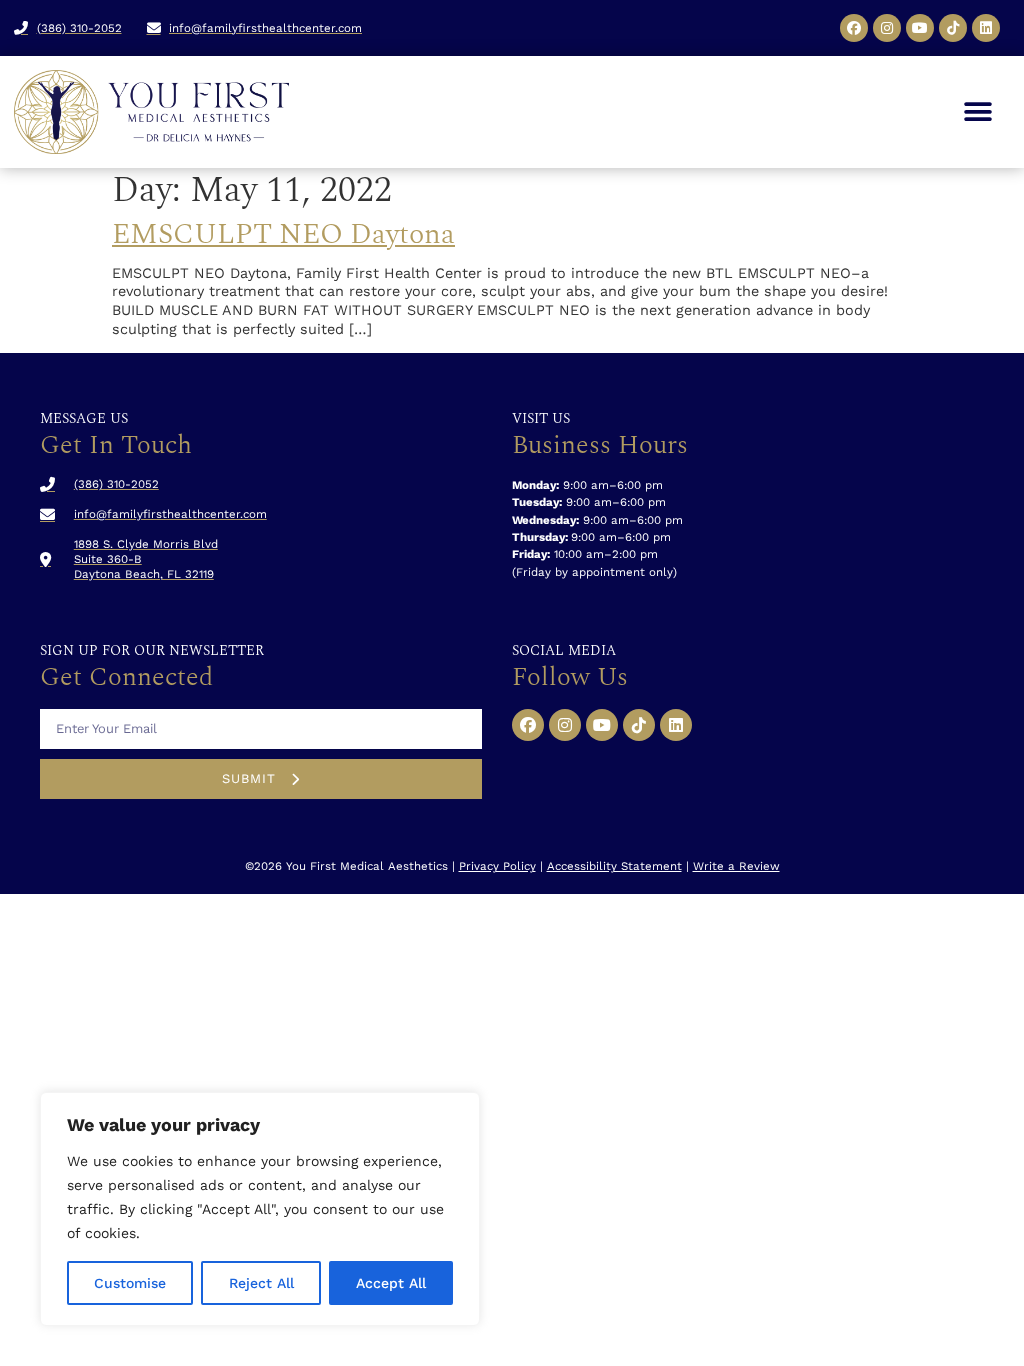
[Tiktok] (953, 28)
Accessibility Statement (614, 866)
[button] (977, 112)
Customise (130, 1283)
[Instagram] (887, 28)
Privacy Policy (497, 866)
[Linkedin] (986, 28)
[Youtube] (920, 28)
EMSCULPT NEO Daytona (283, 234)
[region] (260, 1209)
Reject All (261, 1283)
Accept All (391, 1283)
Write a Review (736, 866)
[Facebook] (854, 28)
